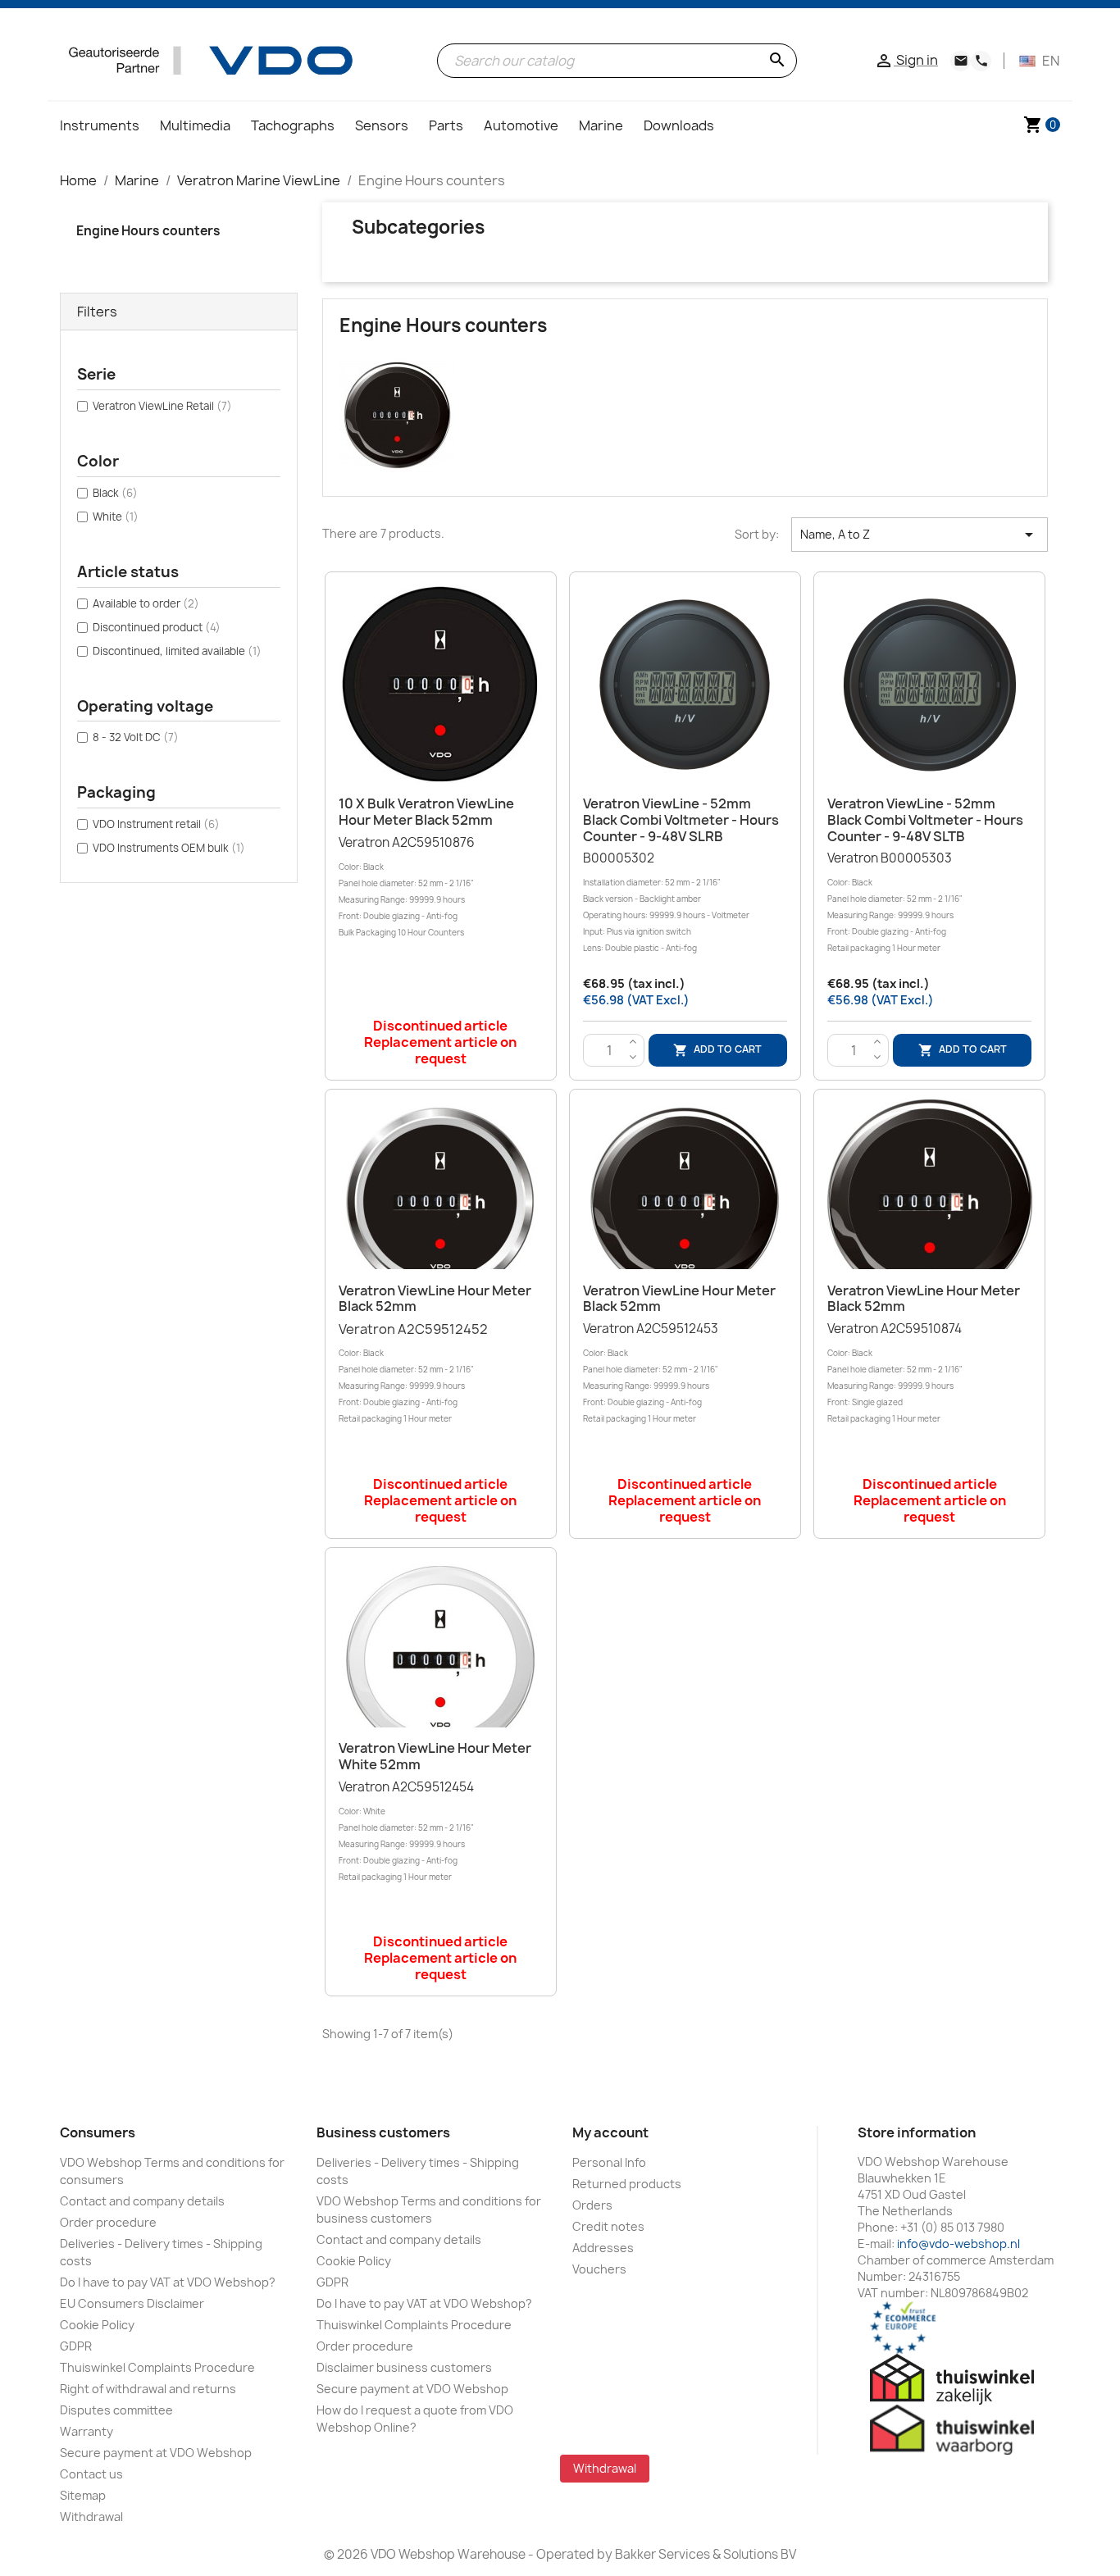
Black (115, 493)
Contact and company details (142, 2201)
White (116, 517)
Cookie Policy (97, 2325)
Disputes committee (116, 2410)
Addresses (603, 2248)
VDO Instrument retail (156, 824)
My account (610, 2132)
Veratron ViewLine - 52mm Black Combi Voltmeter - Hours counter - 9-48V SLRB (681, 820)
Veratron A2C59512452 (413, 1372)
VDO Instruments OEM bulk (169, 848)
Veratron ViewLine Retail (162, 406)
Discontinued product (157, 627)
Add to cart (717, 1050)
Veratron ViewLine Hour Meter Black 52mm (435, 1299)
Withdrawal (91, 2517)
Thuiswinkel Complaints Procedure (157, 2367)
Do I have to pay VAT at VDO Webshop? (168, 2282)
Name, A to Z (920, 535)
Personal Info (609, 2162)
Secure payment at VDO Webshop (156, 2453)
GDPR (76, 2346)
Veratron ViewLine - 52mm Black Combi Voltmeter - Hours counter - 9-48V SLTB (925, 820)
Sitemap (83, 2495)
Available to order (146, 603)
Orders (592, 2205)
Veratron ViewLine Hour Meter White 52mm (435, 1756)
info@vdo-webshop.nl (958, 2244)
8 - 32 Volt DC (136, 737)
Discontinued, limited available (177, 651)
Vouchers (599, 2269)
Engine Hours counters (148, 231)
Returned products (627, 2184)
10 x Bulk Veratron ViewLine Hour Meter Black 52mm (426, 812)
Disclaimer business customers (404, 2367)
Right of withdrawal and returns (148, 2389)
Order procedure (108, 2222)
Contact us (91, 2474)
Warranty (87, 2431)
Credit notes (608, 2226)
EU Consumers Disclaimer (132, 2303)
